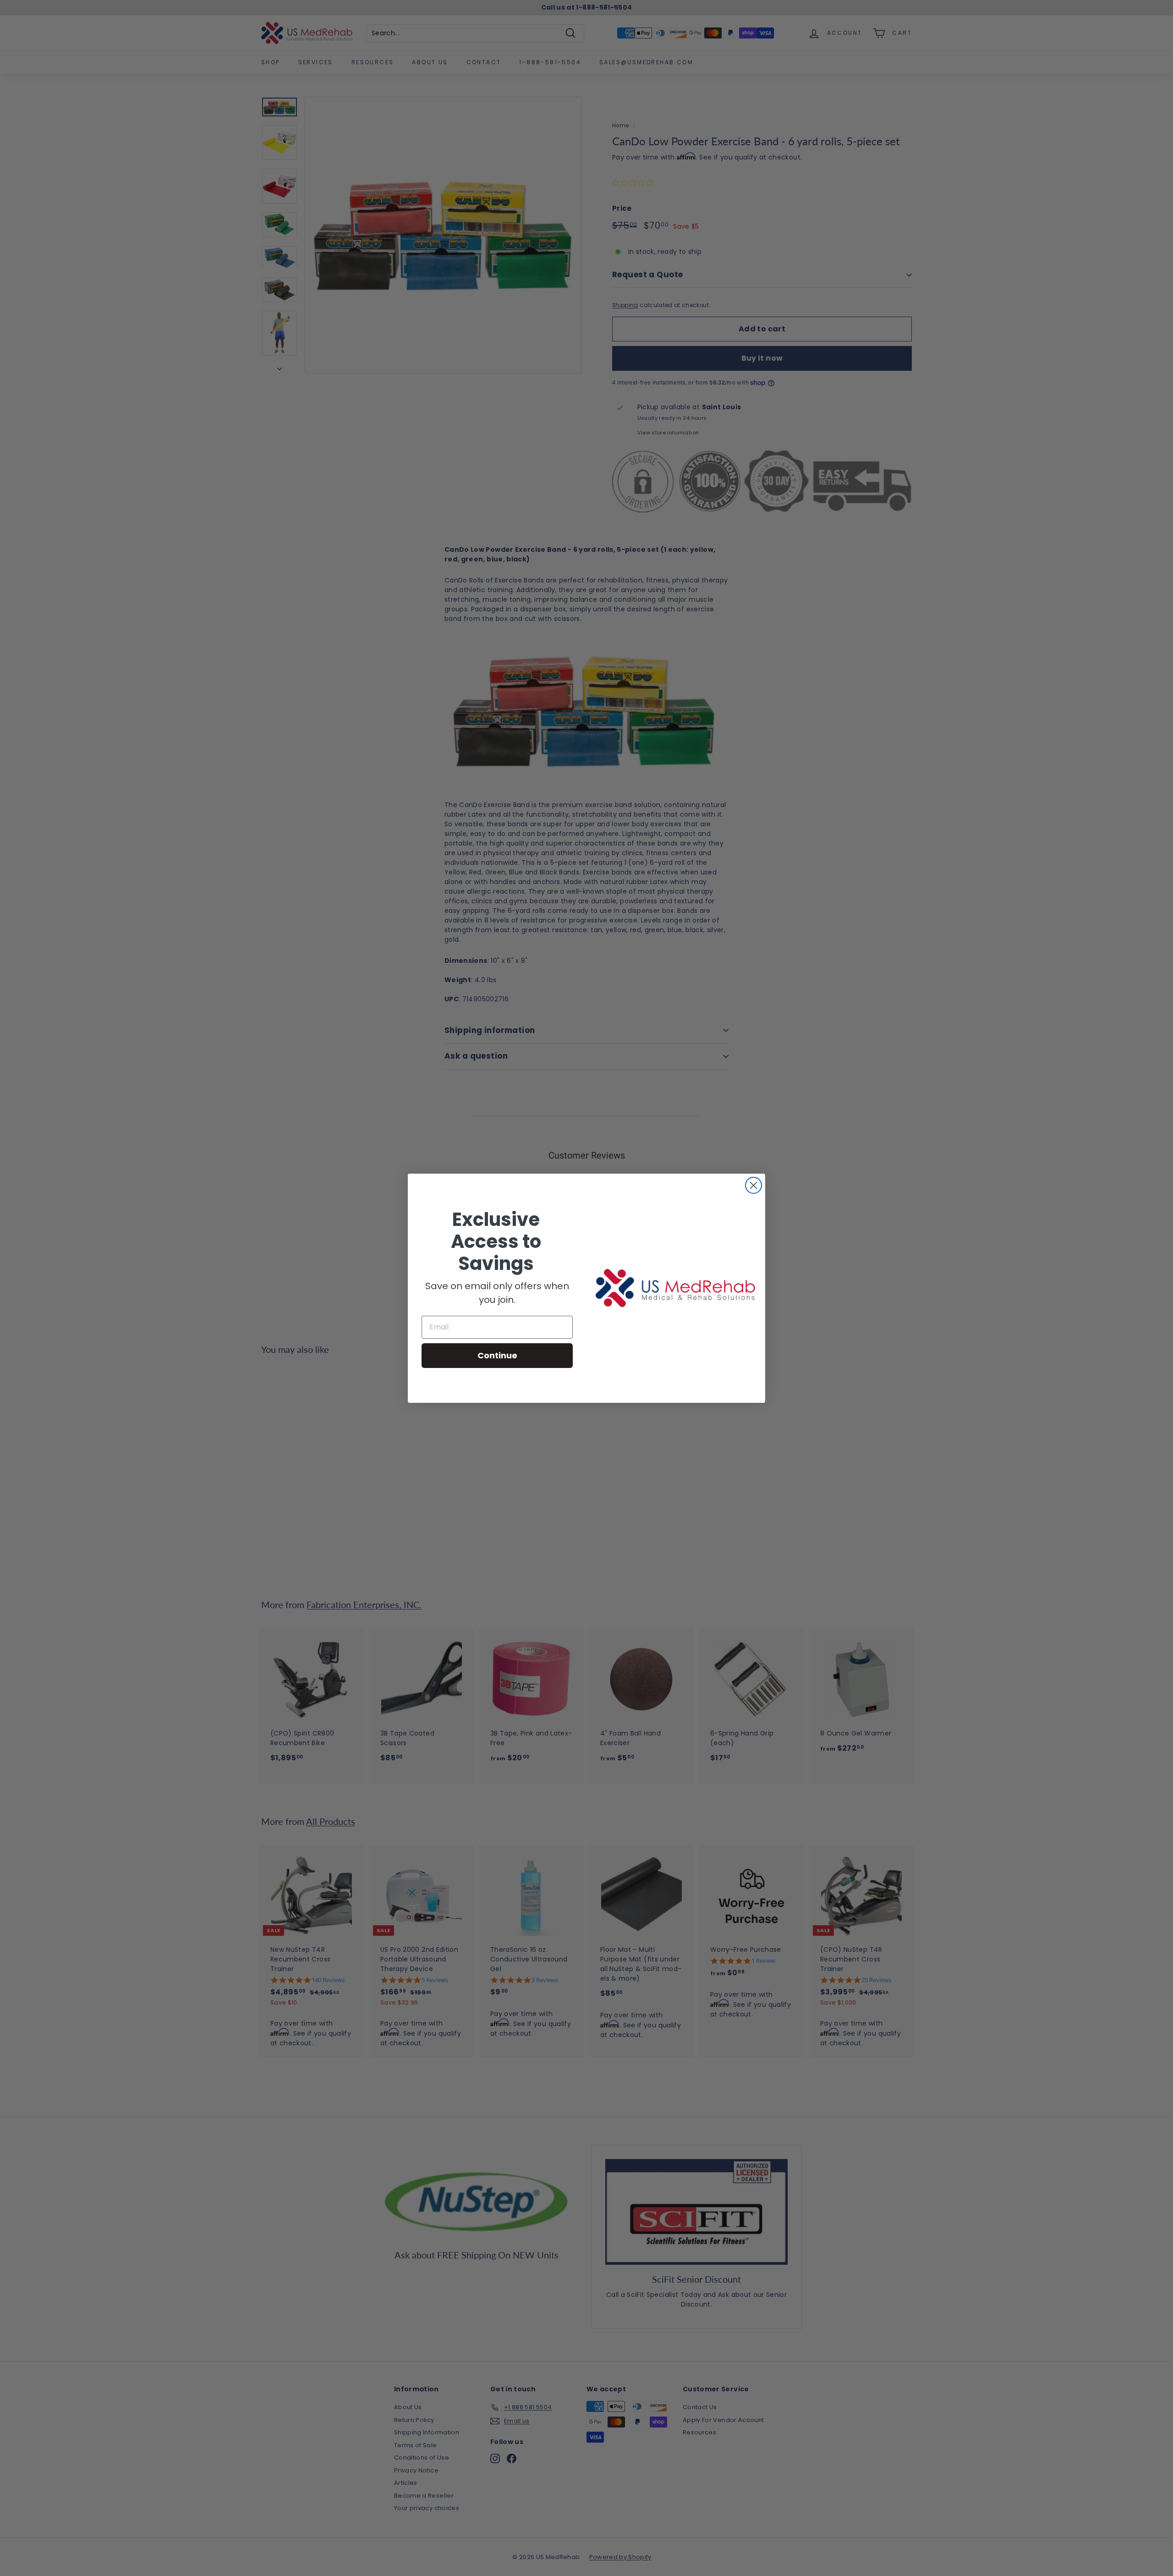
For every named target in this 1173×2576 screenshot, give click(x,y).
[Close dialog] (754, 1185)
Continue (497, 1355)
